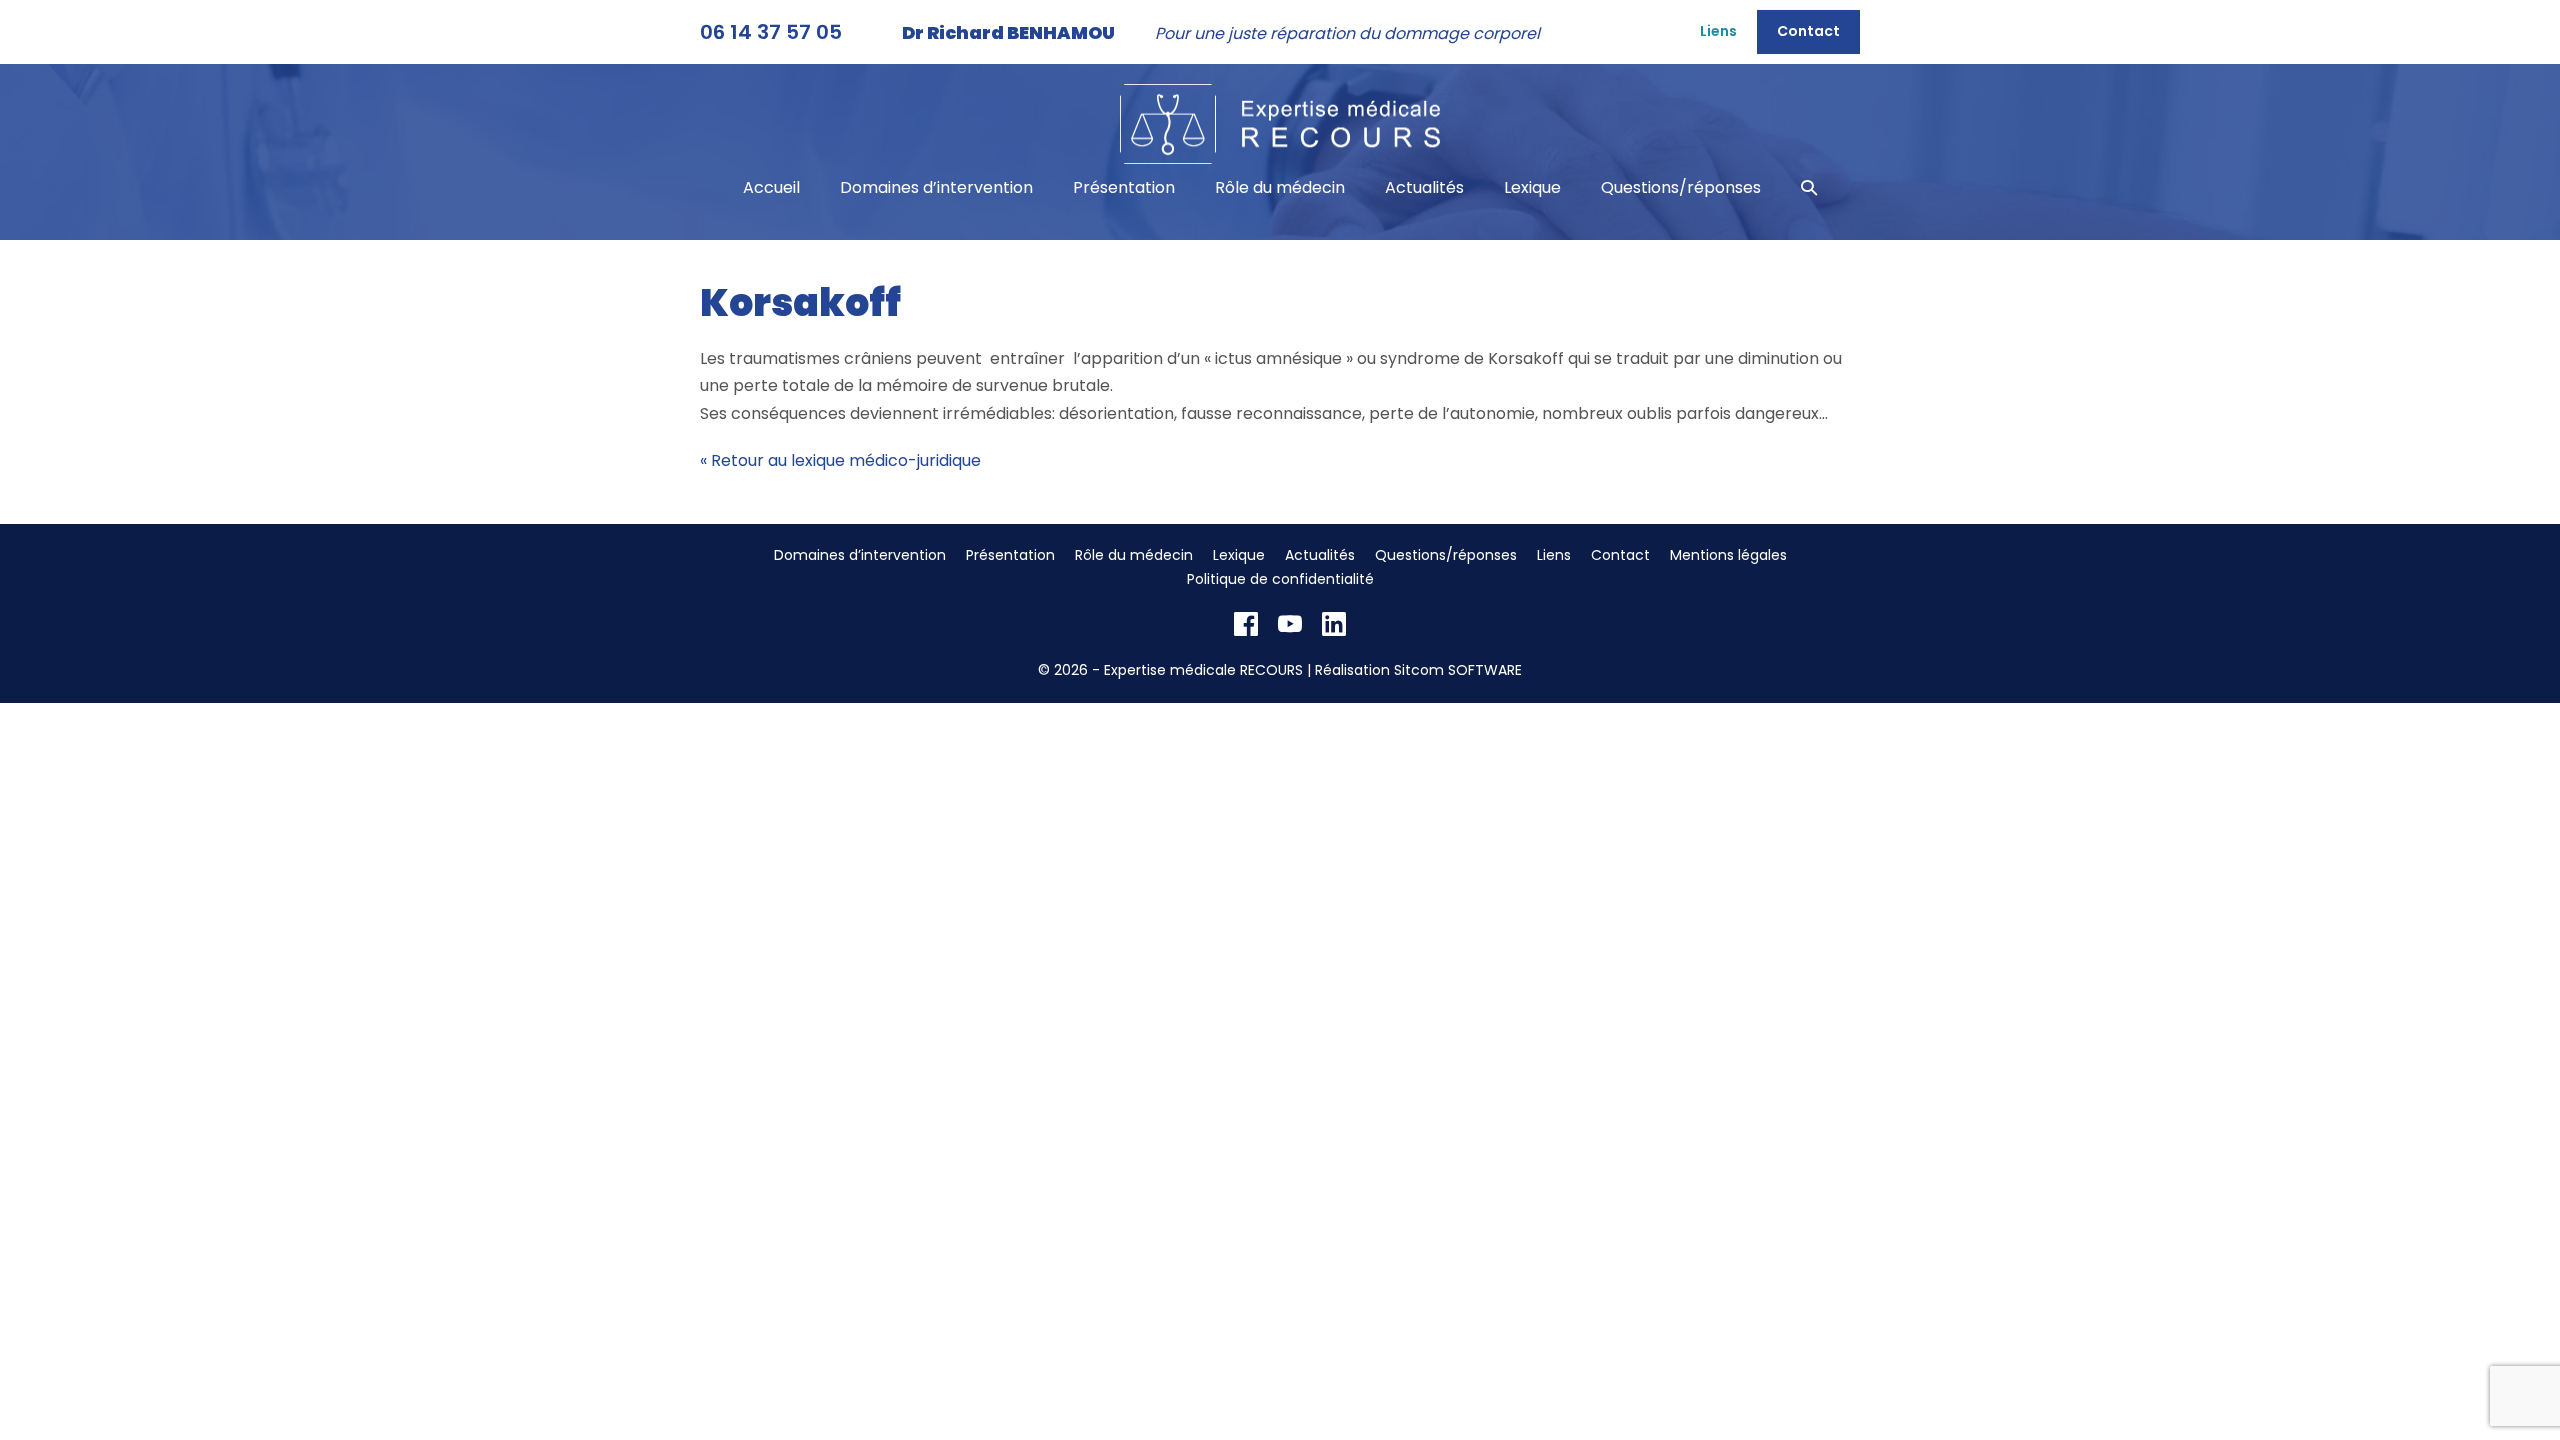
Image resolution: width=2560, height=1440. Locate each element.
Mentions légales (1728, 555)
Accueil (771, 187)
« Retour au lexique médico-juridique (840, 460)
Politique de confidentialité (1280, 579)
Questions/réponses (1681, 187)
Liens (1718, 31)
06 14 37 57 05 (771, 32)
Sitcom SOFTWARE (1458, 670)
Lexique (1532, 187)
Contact (1808, 31)
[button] (1809, 187)
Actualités (1424, 187)
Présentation (1124, 187)
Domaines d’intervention (936, 187)
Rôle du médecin (1280, 187)
